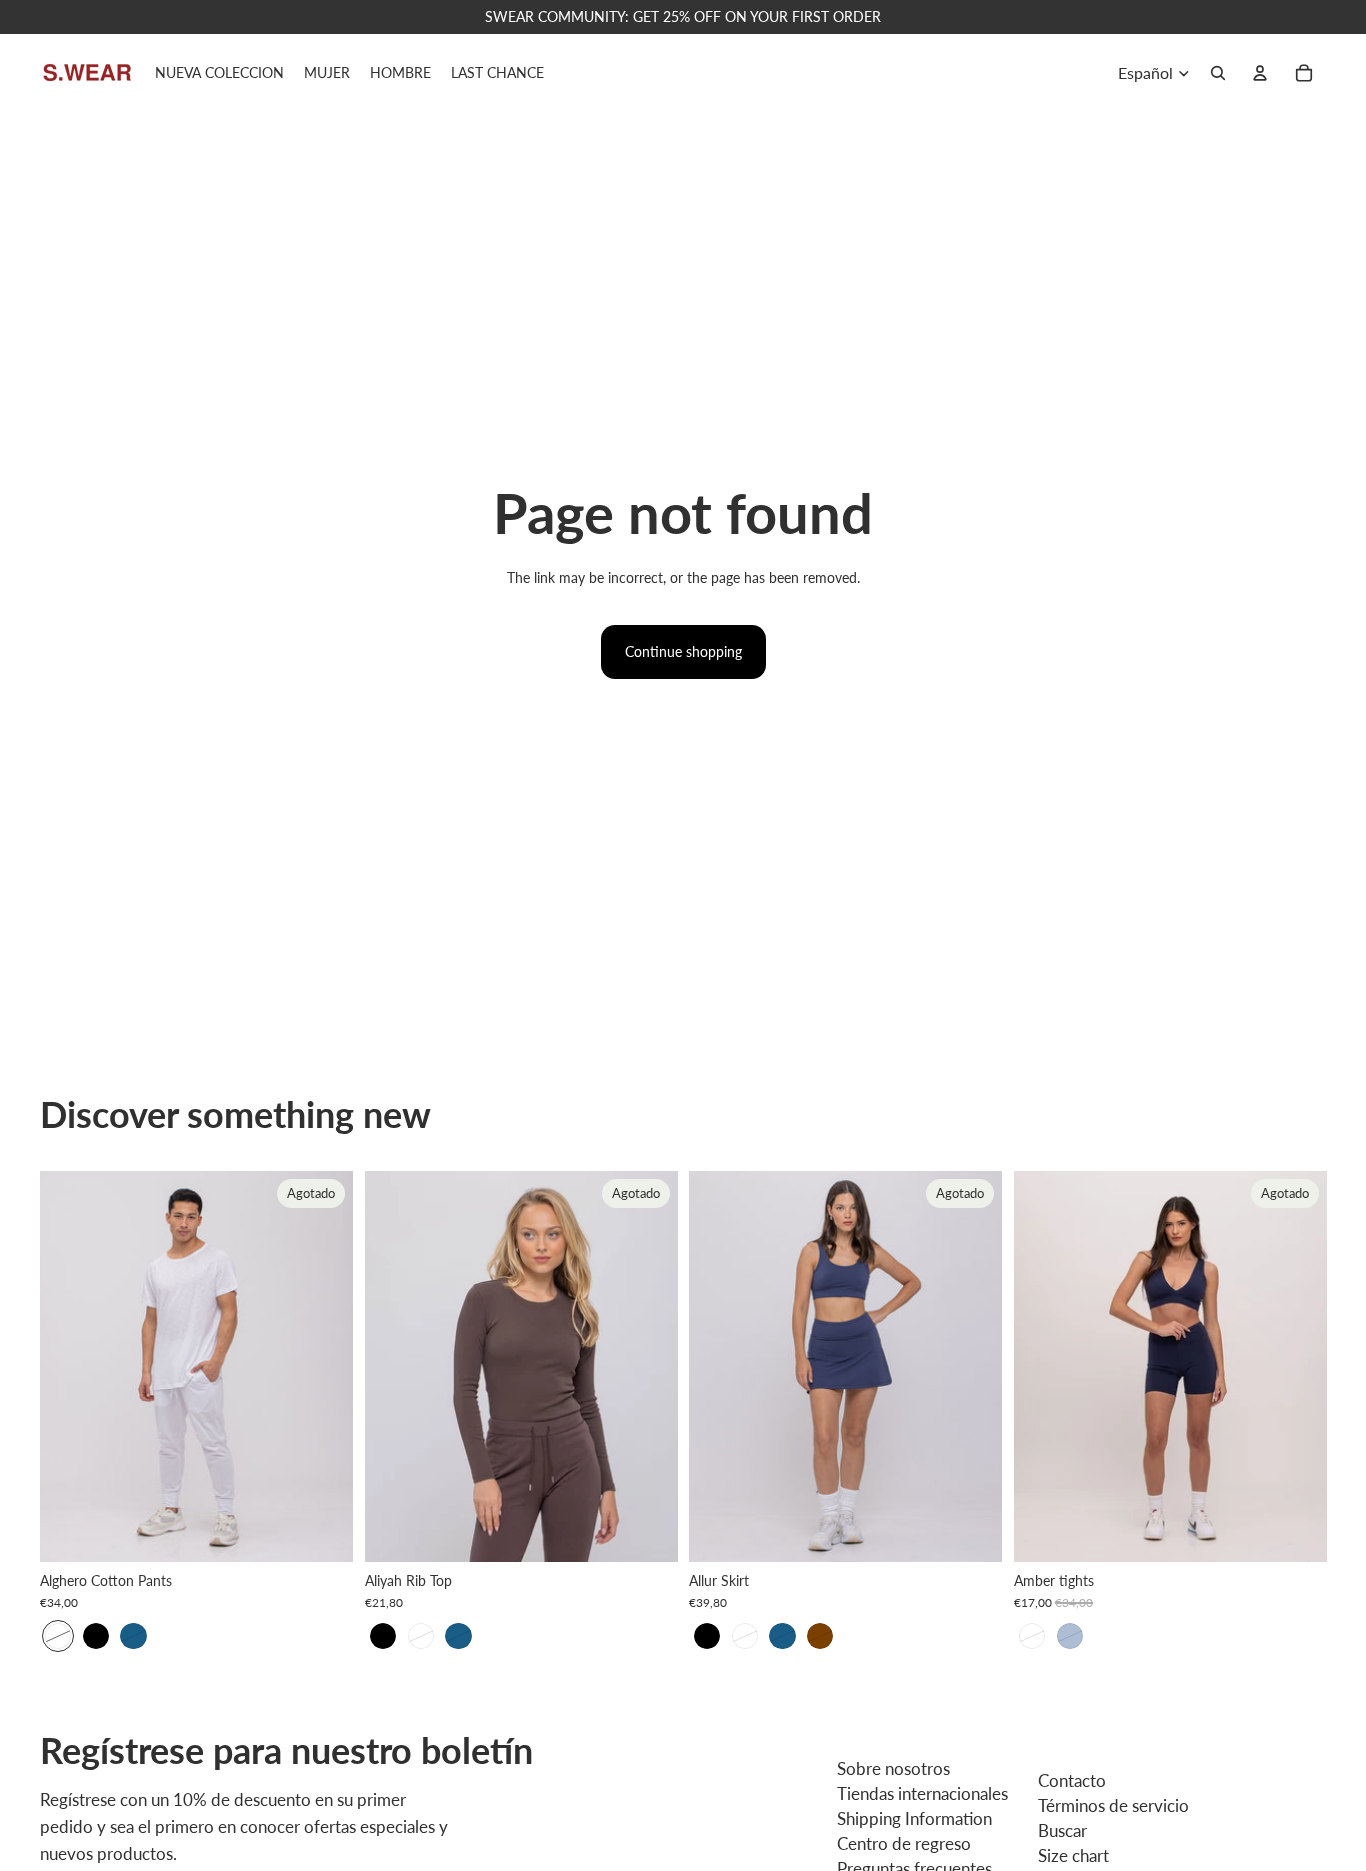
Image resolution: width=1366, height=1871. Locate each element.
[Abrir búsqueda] (1218, 73)
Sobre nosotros (893, 1768)
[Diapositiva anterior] (70, 1366)
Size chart (1073, 1855)
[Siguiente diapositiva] (323, 1366)
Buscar (1062, 1830)
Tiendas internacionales (922, 1793)
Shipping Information (914, 1818)
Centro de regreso (904, 1843)
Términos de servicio (1113, 1805)
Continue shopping (683, 651)
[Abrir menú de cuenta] (1260, 73)
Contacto (1072, 1780)
